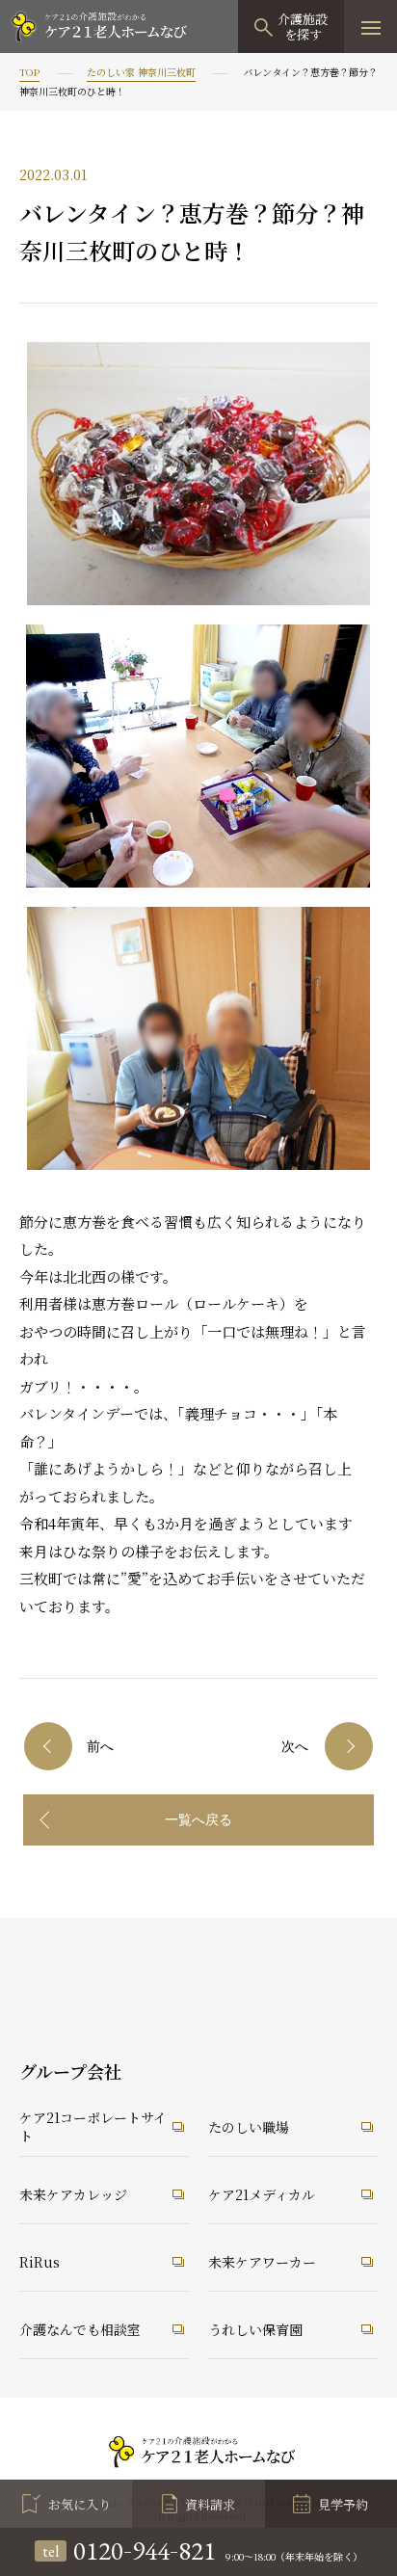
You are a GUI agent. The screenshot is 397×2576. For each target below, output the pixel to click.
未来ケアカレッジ (73, 2194)
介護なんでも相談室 (80, 2329)
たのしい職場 (249, 2127)
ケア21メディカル (262, 2194)
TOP (29, 72)
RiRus (40, 2262)
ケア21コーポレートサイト (93, 2127)
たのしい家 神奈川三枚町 (141, 72)
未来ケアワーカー (262, 2262)
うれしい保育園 (255, 2329)
